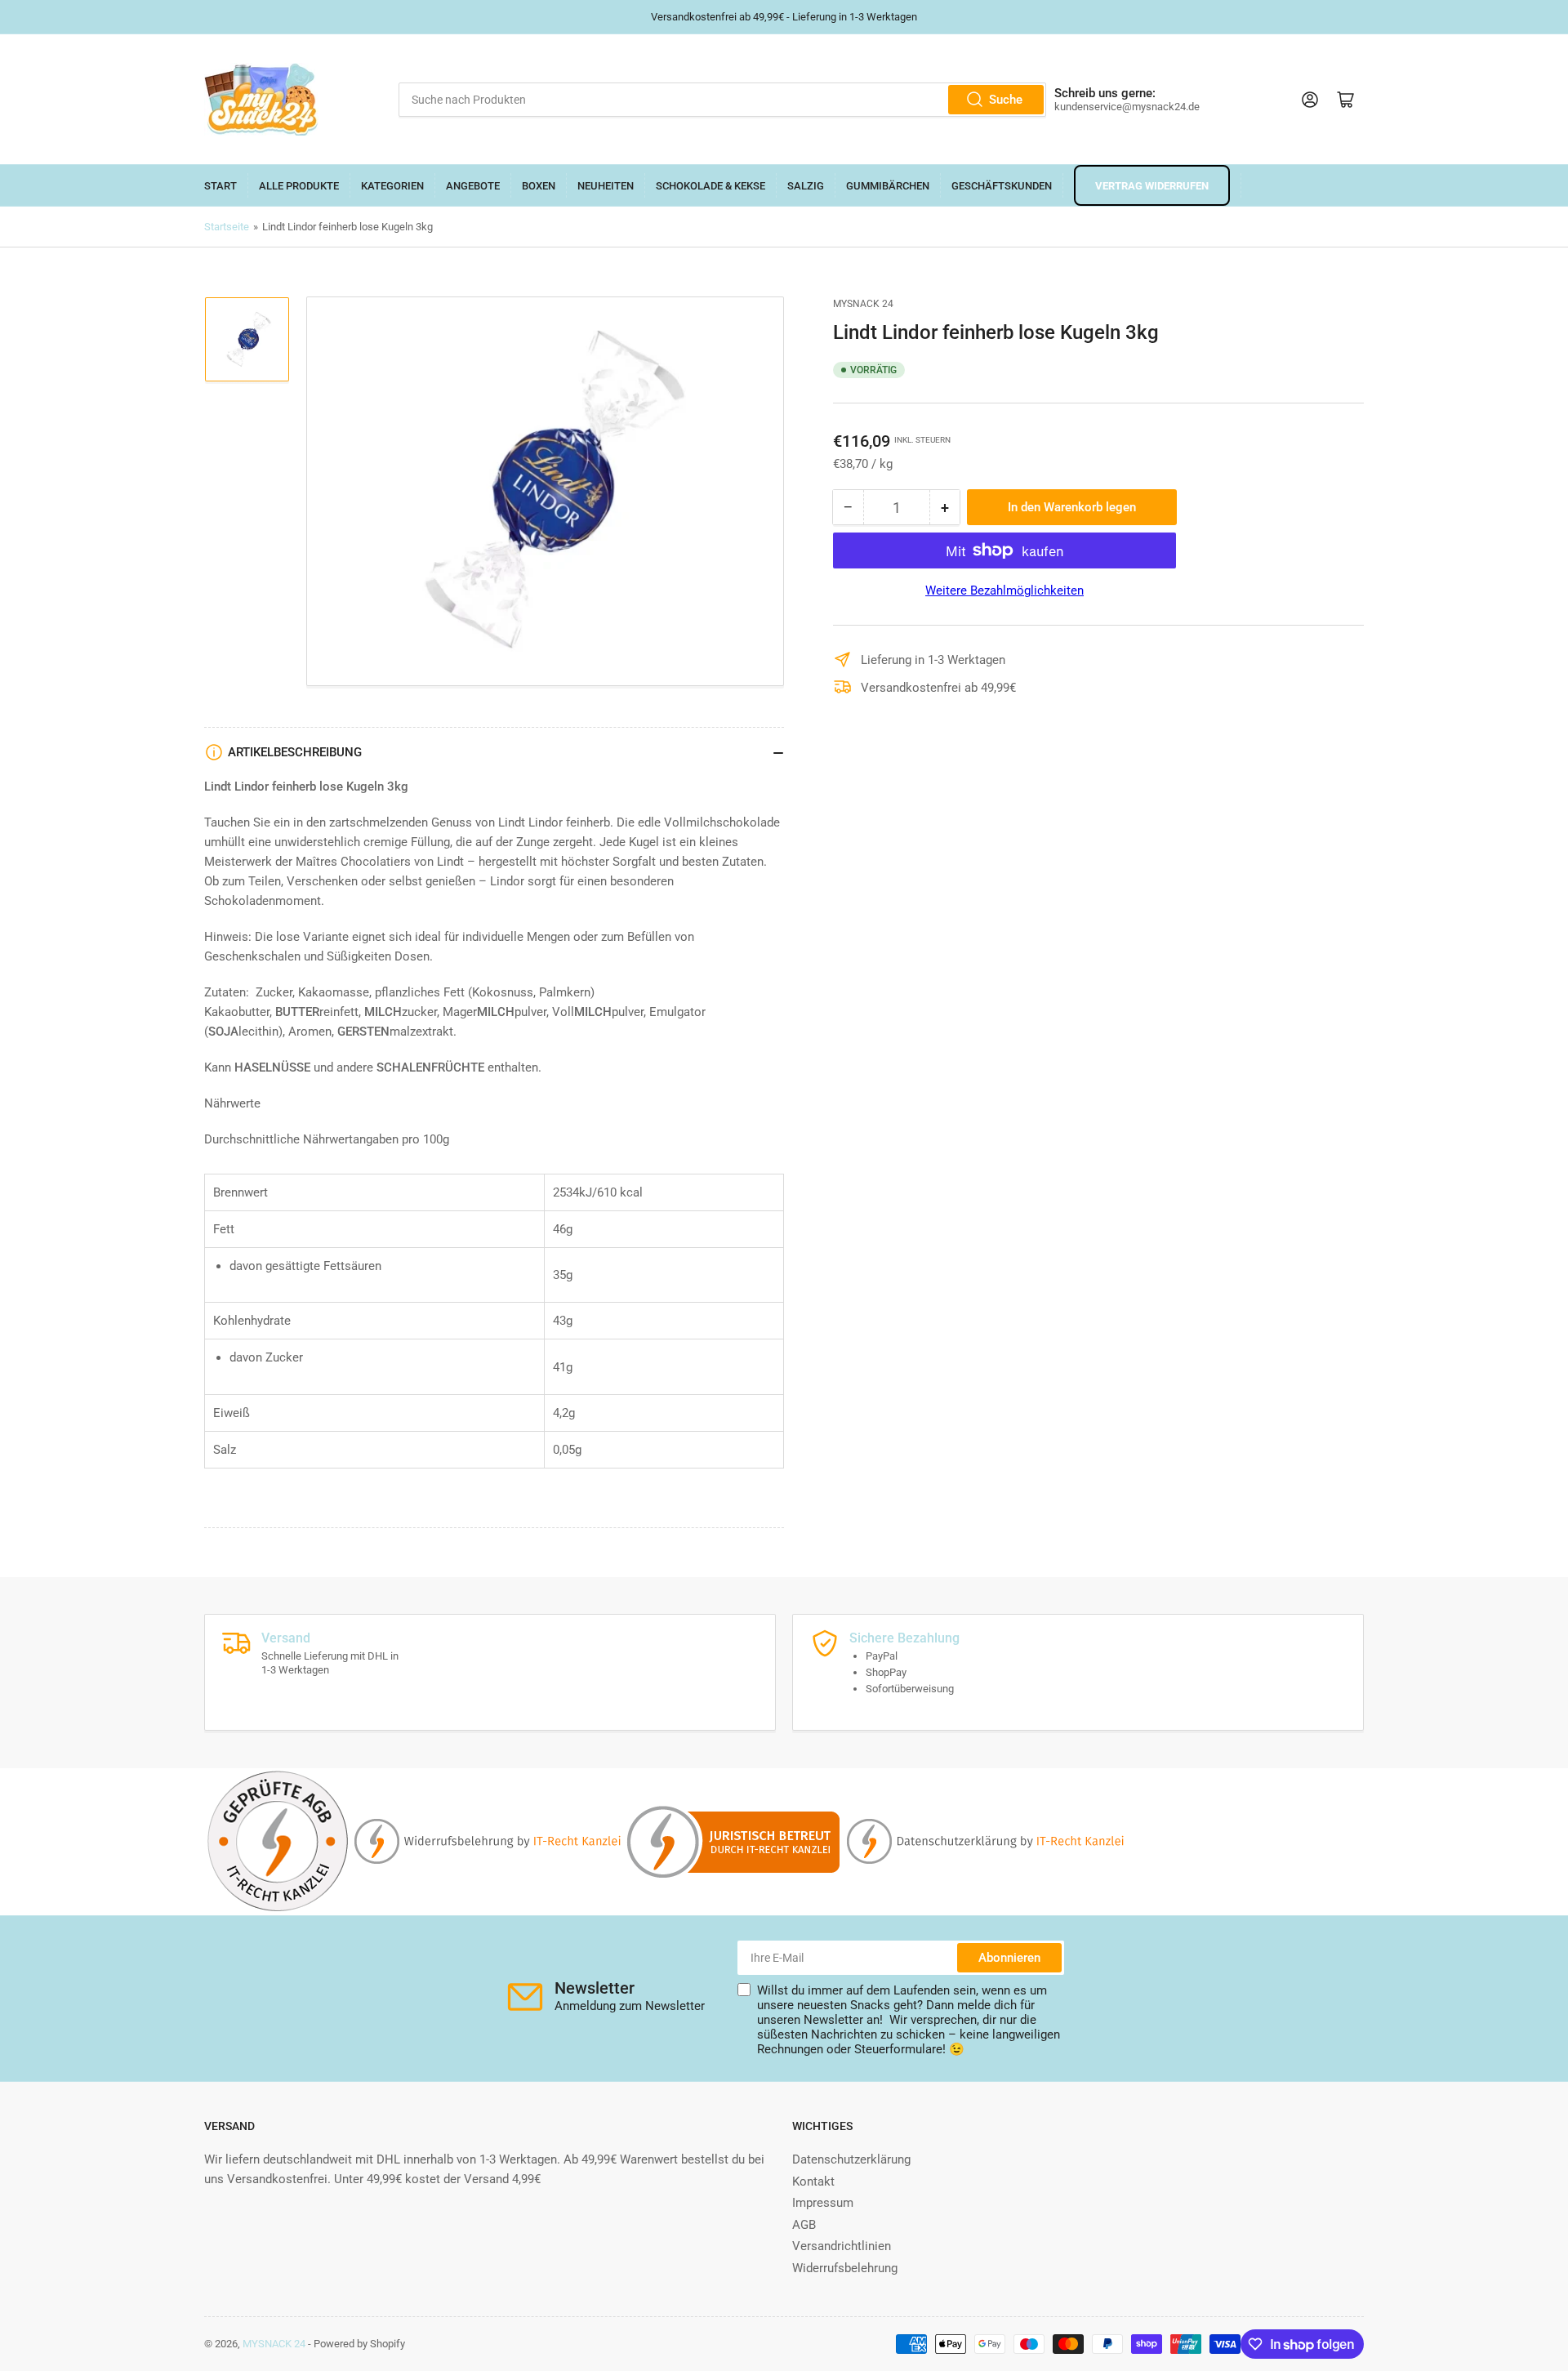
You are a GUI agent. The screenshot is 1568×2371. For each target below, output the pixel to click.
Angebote (473, 186)
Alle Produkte (299, 186)
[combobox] (722, 100)
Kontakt (813, 2182)
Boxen (539, 186)
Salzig (806, 186)
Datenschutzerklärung (851, 2159)
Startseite (227, 227)
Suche (1006, 100)
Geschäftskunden (1002, 186)
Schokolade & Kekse (710, 186)
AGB (804, 2225)
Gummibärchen (888, 186)
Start (220, 186)
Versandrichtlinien (842, 2246)
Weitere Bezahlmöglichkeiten (1004, 591)
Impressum (823, 2203)
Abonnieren (1009, 1958)
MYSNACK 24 (863, 304)
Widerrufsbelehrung (845, 2268)
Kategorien (392, 186)
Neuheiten (606, 186)
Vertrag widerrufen (1152, 186)
